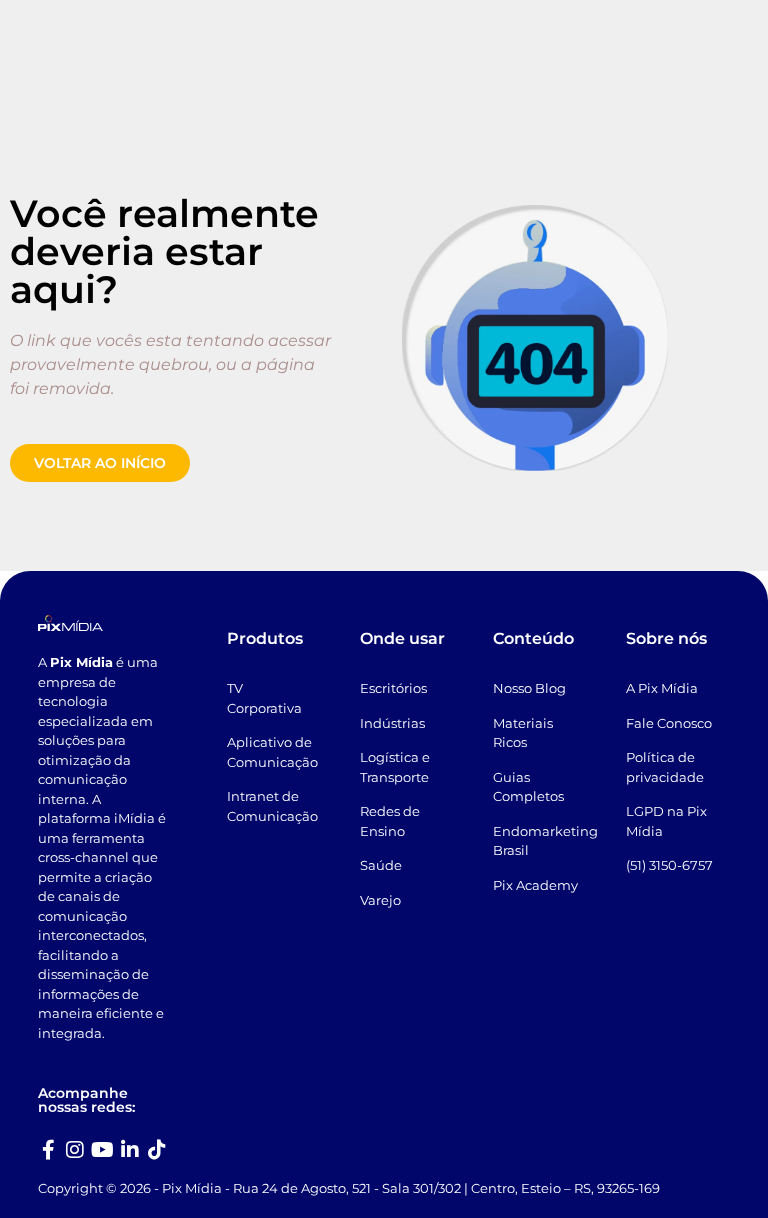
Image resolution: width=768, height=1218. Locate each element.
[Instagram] (75, 1150)
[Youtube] (103, 1150)
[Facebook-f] (48, 1150)
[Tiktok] (157, 1150)
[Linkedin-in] (130, 1150)
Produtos (265, 638)
